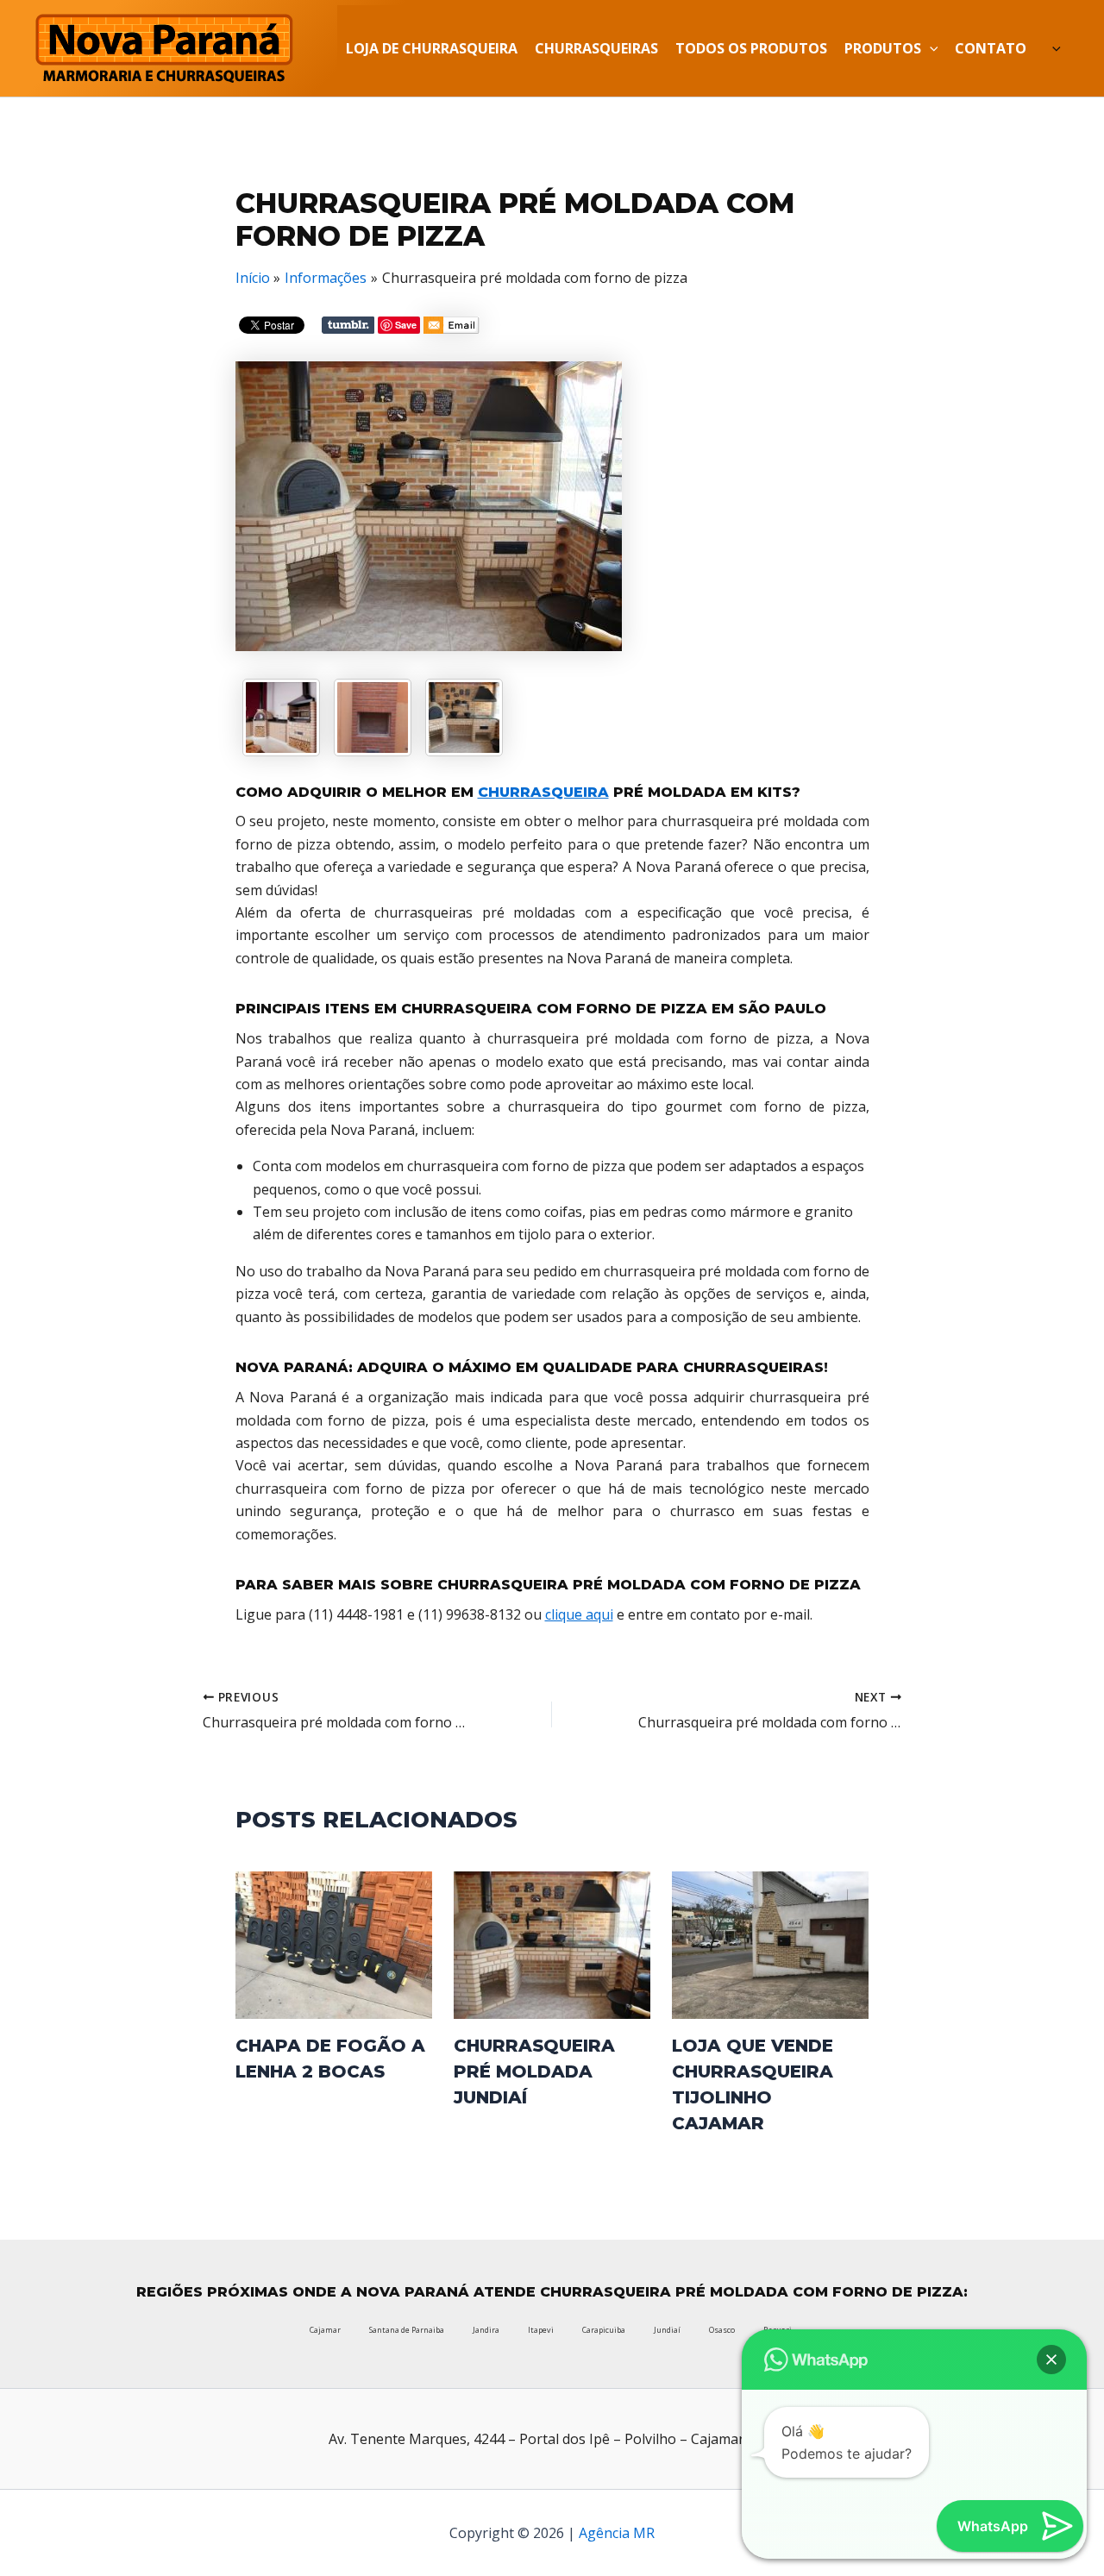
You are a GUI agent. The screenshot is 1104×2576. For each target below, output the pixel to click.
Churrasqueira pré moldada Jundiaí (534, 2071)
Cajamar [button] (325, 2330)
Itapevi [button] (541, 2330)
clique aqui (579, 1614)
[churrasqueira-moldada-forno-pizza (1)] (373, 718)
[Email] (452, 328)
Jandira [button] (486, 2330)
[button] (1051, 2360)
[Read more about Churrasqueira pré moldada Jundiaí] (552, 1944)
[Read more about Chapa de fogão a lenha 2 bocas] (334, 1944)
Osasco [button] (722, 2330)
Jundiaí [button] (667, 2330)
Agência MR (617, 2533)
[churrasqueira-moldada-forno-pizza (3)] (281, 718)
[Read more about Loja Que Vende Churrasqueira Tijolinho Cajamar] (770, 1944)
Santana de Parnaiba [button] (407, 2330)
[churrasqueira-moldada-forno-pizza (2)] (464, 718)
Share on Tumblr (348, 325)
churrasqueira (543, 792)
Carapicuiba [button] (604, 2330)
